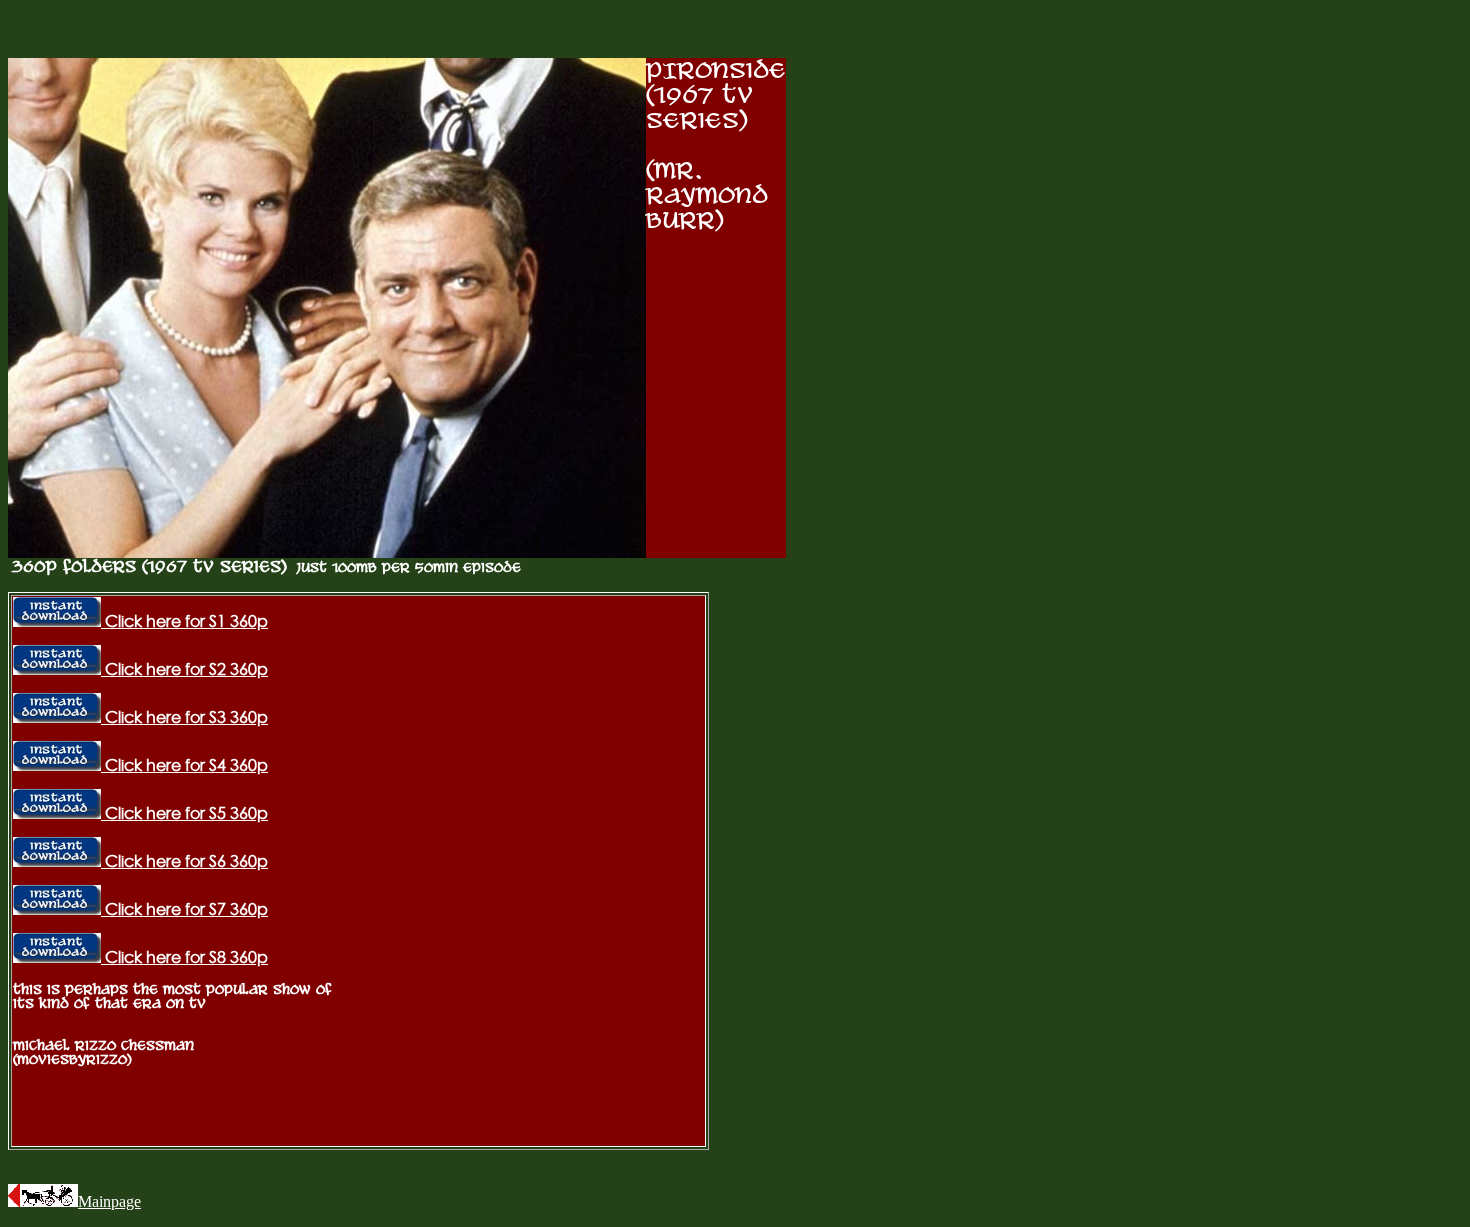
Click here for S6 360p (184, 861)
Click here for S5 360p (184, 813)
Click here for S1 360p (184, 621)
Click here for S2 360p (184, 669)
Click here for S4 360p (184, 765)
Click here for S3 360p (184, 717)
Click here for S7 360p (184, 909)
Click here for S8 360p (184, 957)
